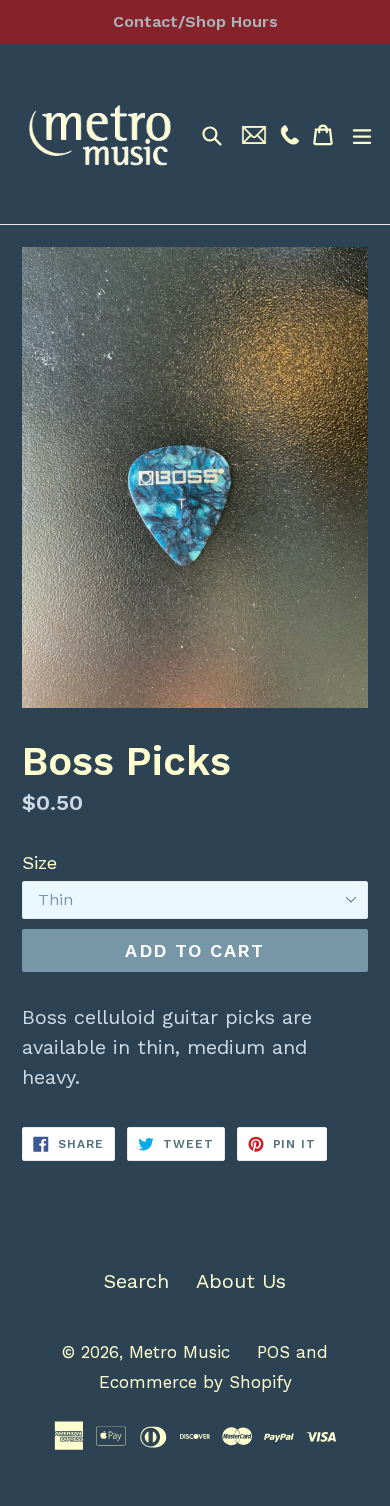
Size (39, 862)
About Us (241, 1281)
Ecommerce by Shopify (195, 1382)
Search (136, 1281)
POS (273, 1352)
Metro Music (179, 1352)
